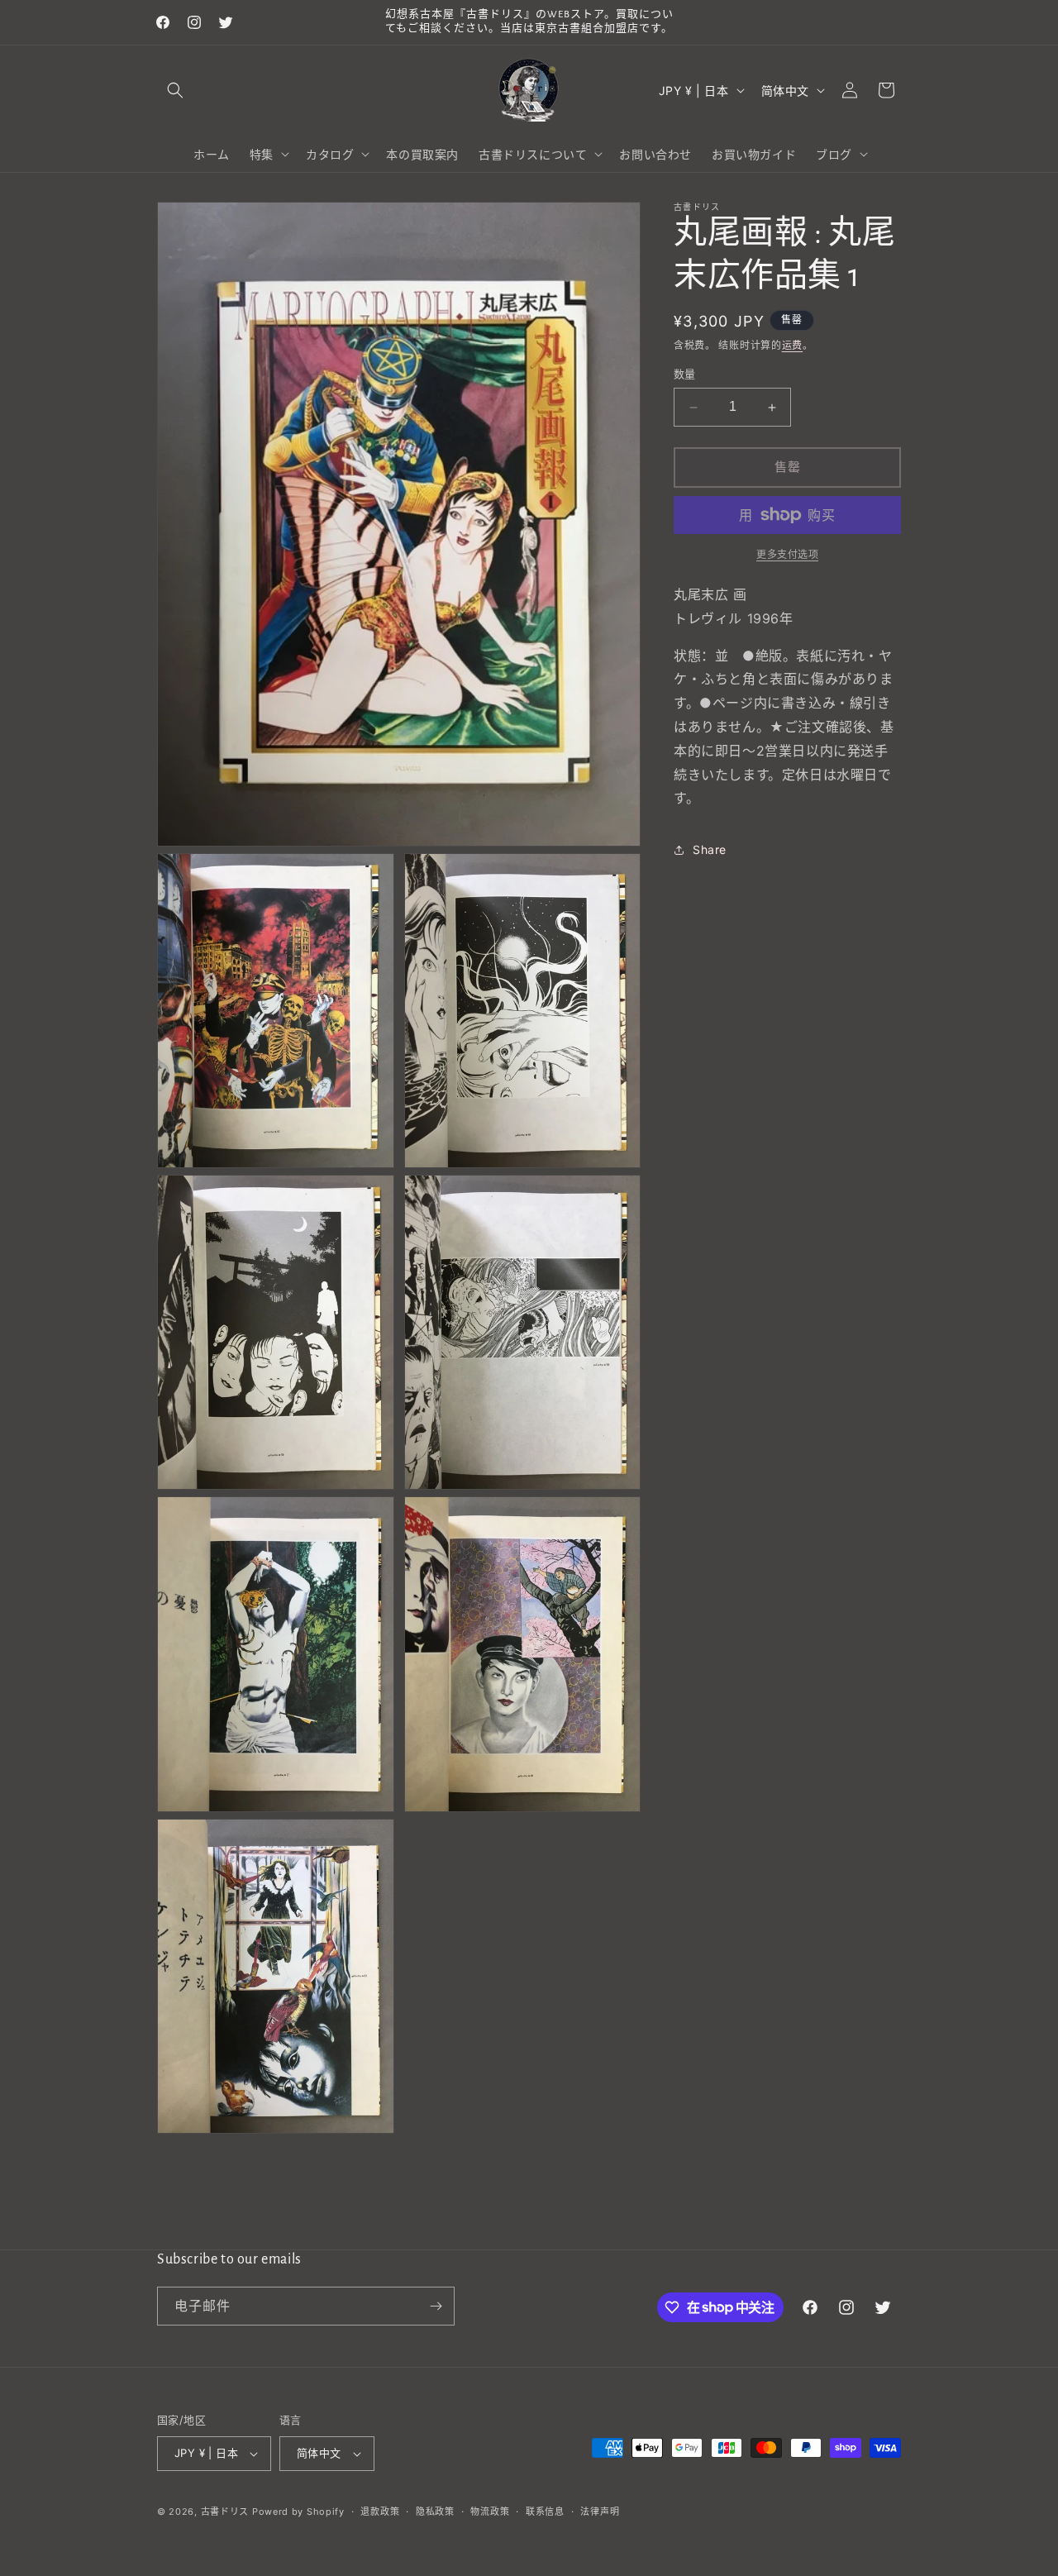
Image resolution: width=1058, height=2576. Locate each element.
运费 (792, 345)
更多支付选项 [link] (787, 554)
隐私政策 (435, 2512)
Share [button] (710, 849)
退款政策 (380, 2512)
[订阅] (436, 2306)
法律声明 (600, 2512)
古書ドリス (225, 2512)
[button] (175, 90)
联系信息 (545, 2512)
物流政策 (490, 2512)
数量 (685, 374)
